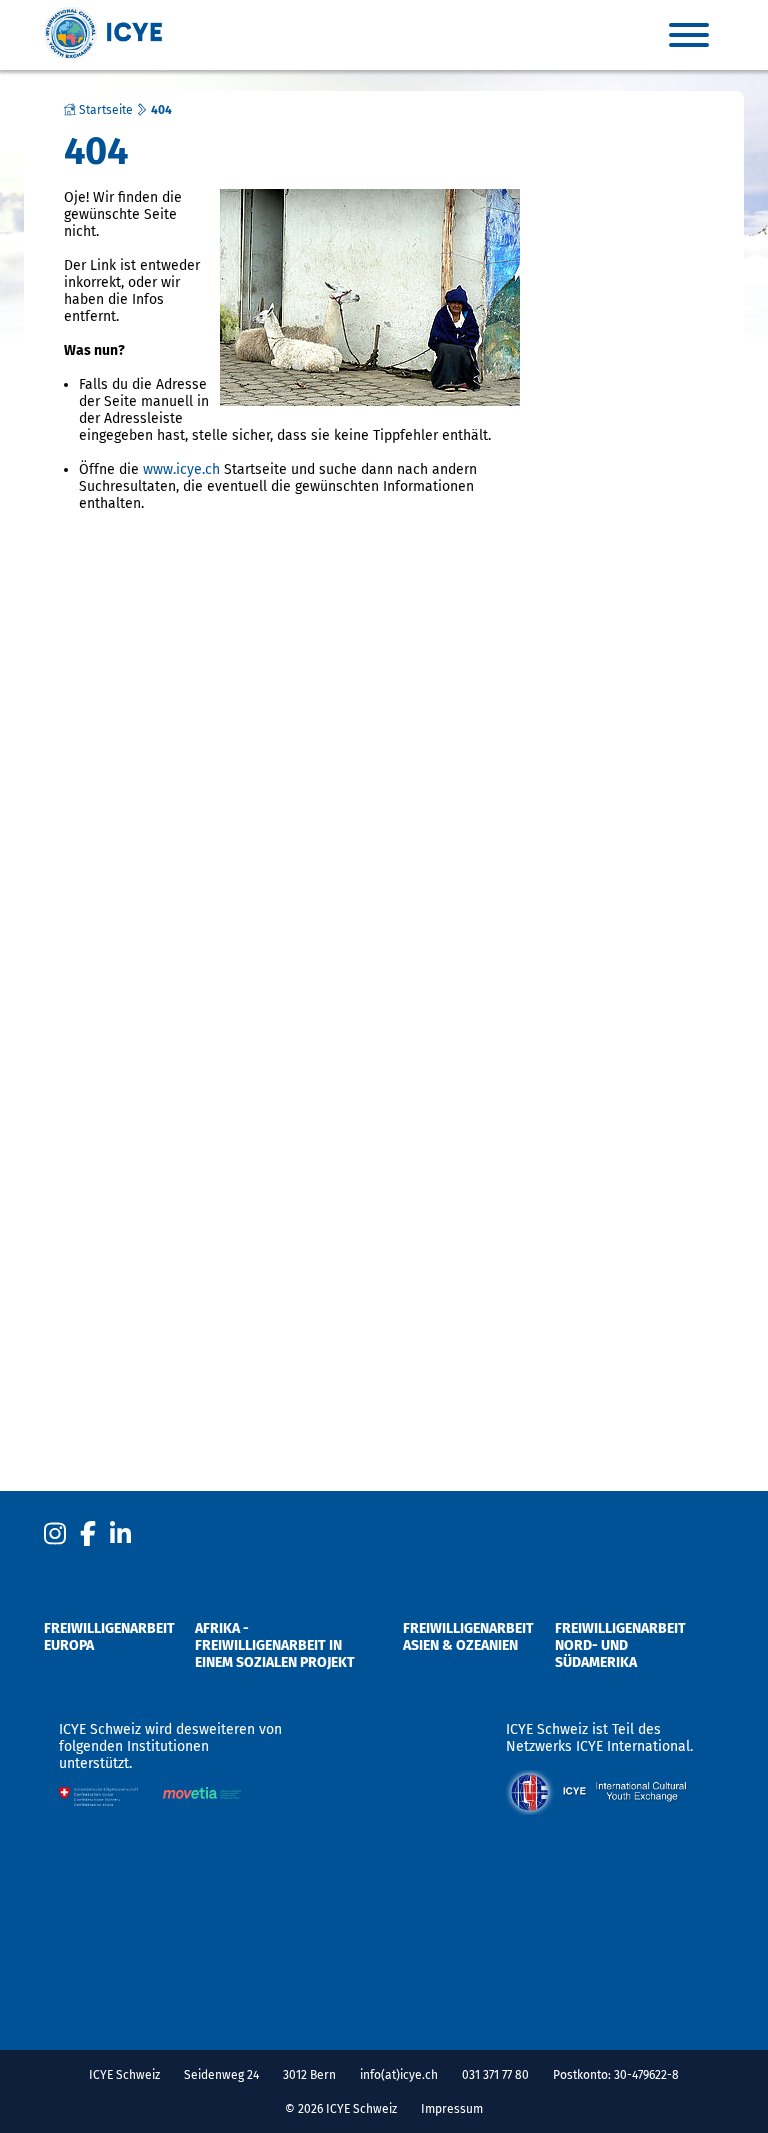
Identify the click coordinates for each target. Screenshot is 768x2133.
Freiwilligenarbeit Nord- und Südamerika (620, 1645)
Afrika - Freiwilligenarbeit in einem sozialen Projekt (275, 1645)
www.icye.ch (181, 469)
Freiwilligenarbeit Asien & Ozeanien (468, 1637)
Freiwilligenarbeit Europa (109, 1637)
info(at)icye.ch (399, 2075)
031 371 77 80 (495, 2075)
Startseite (104, 110)
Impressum (452, 2109)
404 (161, 110)
